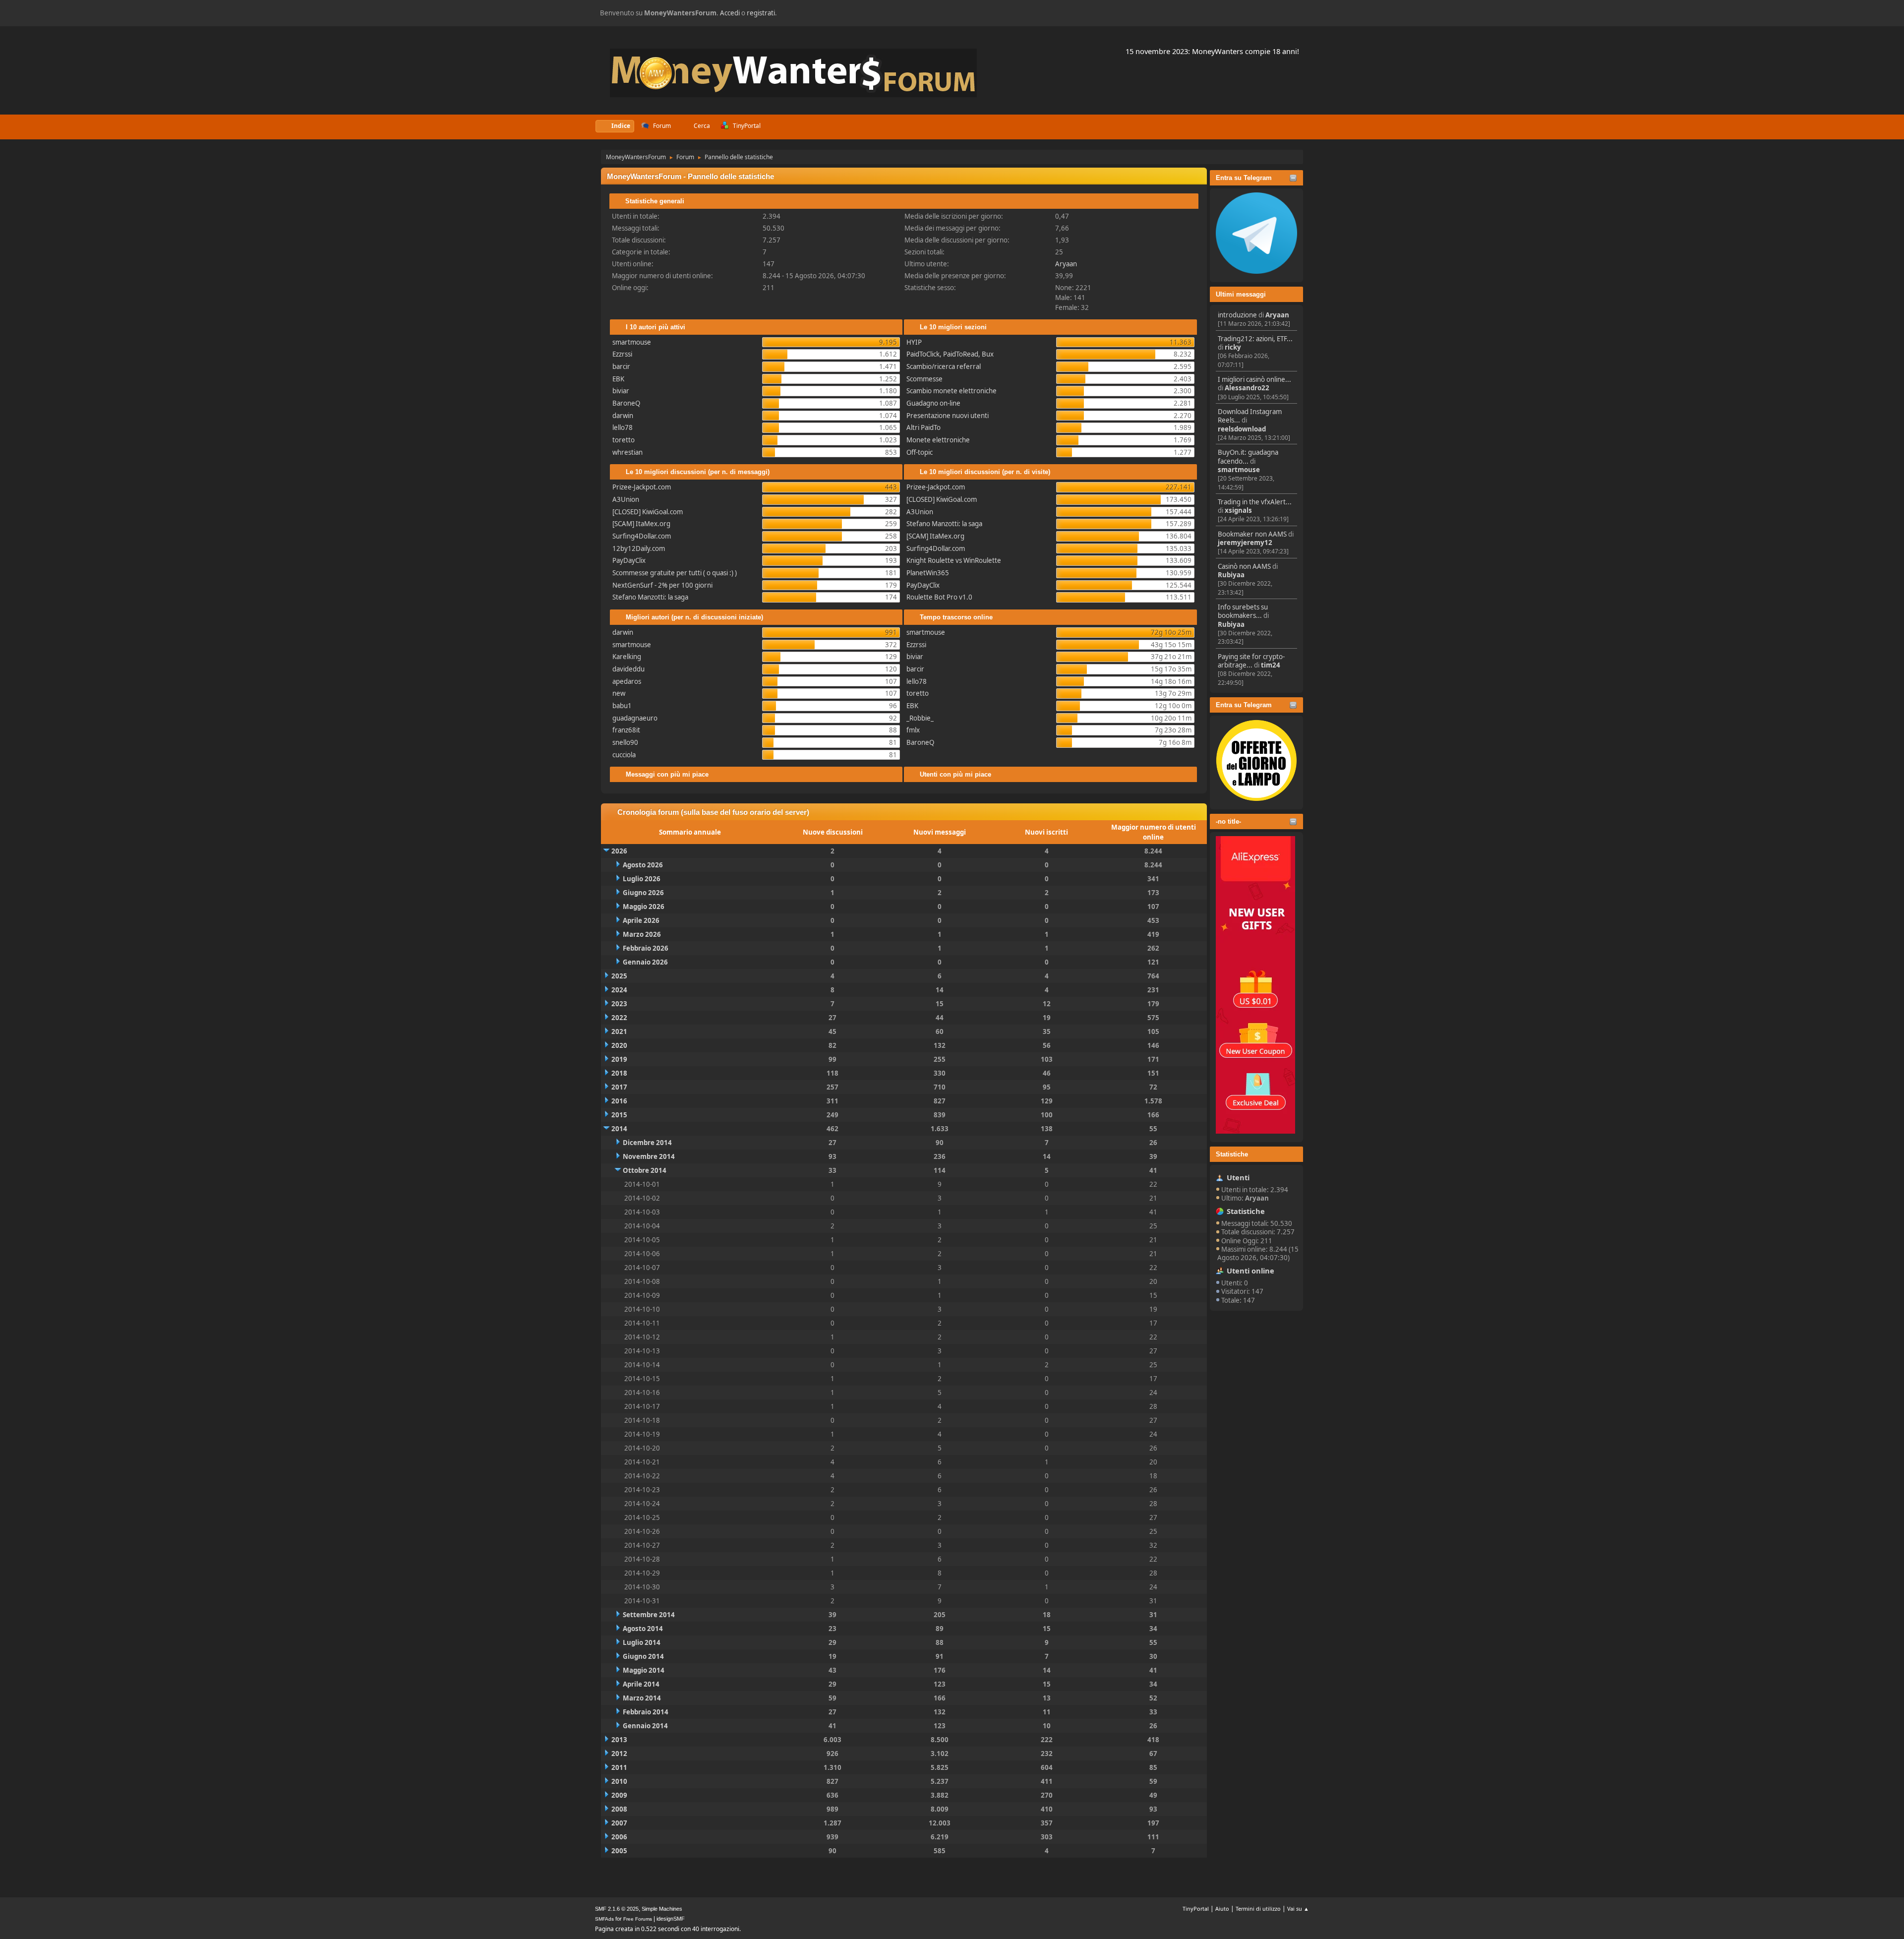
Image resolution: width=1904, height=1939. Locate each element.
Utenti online (1250, 1271)
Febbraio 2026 (646, 948)
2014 (619, 1129)
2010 (619, 1781)
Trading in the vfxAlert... (1255, 502)
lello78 (623, 427)
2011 (619, 1767)
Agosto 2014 (643, 1629)
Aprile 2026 (641, 920)
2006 (619, 1837)
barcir (621, 366)
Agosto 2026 (643, 865)
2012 (619, 1754)
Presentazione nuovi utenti (948, 416)
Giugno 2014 (643, 1656)
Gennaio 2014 (645, 1726)
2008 (619, 1809)
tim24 (1271, 665)
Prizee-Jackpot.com (642, 487)
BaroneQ (626, 403)
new (619, 693)
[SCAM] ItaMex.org (641, 524)
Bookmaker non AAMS (1252, 534)
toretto (624, 440)
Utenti (1238, 1177)
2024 (619, 990)
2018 (619, 1073)
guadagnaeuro (635, 718)
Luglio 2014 (642, 1642)
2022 (619, 1018)
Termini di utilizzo (1258, 1909)
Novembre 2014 (649, 1156)
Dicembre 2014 (647, 1143)
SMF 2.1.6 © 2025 (617, 1909)
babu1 (622, 706)
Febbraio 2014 (646, 1712)
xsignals (1238, 510)
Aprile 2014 (641, 1684)
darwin (623, 416)
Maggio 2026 (644, 907)
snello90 (625, 742)
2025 (619, 976)
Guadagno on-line (933, 403)
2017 (619, 1087)
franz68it (626, 730)
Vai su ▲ (1298, 1909)
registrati (761, 13)
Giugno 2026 (643, 893)
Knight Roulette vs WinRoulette (954, 560)
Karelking (627, 657)
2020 (619, 1045)
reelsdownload (1242, 429)
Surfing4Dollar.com (642, 536)
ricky (1233, 347)
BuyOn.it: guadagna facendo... (1248, 456)
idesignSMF (671, 1919)
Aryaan (1277, 315)
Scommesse (924, 379)
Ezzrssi (622, 354)
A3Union (626, 499)
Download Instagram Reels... (1250, 416)
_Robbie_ (920, 718)
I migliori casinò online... (1254, 379)
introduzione (1237, 315)
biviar (621, 391)
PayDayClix (629, 560)
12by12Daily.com (639, 548)
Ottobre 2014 (645, 1170)
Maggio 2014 (644, 1670)
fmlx (913, 730)
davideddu (628, 669)
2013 (619, 1740)
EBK (618, 379)
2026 (619, 851)
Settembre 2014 (649, 1615)
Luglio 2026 (642, 879)
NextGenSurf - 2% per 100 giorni (662, 585)
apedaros (627, 681)
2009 (619, 1795)
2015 (619, 1115)
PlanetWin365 (928, 573)
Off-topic (920, 452)
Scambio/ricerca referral (944, 366)
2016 (619, 1101)
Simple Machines (662, 1909)
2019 (619, 1059)
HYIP (914, 342)
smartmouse (1239, 470)
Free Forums (638, 1919)
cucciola (624, 755)
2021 (619, 1031)
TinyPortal (1196, 1909)
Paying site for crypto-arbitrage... (1251, 661)
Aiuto (1222, 1909)
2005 (619, 1851)
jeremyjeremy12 (1245, 543)
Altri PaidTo (923, 427)
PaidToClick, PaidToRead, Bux (950, 354)
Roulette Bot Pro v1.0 (939, 597)
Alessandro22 (1247, 388)
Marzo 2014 (642, 1698)
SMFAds (604, 1919)
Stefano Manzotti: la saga (650, 597)
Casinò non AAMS (1244, 566)
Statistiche (1232, 1154)
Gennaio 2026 (645, 962)
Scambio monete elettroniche (952, 391)
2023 (619, 1004)
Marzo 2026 (642, 934)
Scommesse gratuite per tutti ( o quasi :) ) (675, 573)
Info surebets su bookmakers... (1243, 611)
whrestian (627, 452)
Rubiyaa (1231, 575)
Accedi (730, 13)
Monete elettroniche (938, 440)
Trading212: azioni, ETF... (1255, 339)
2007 (619, 1823)
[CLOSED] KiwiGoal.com (648, 512)
